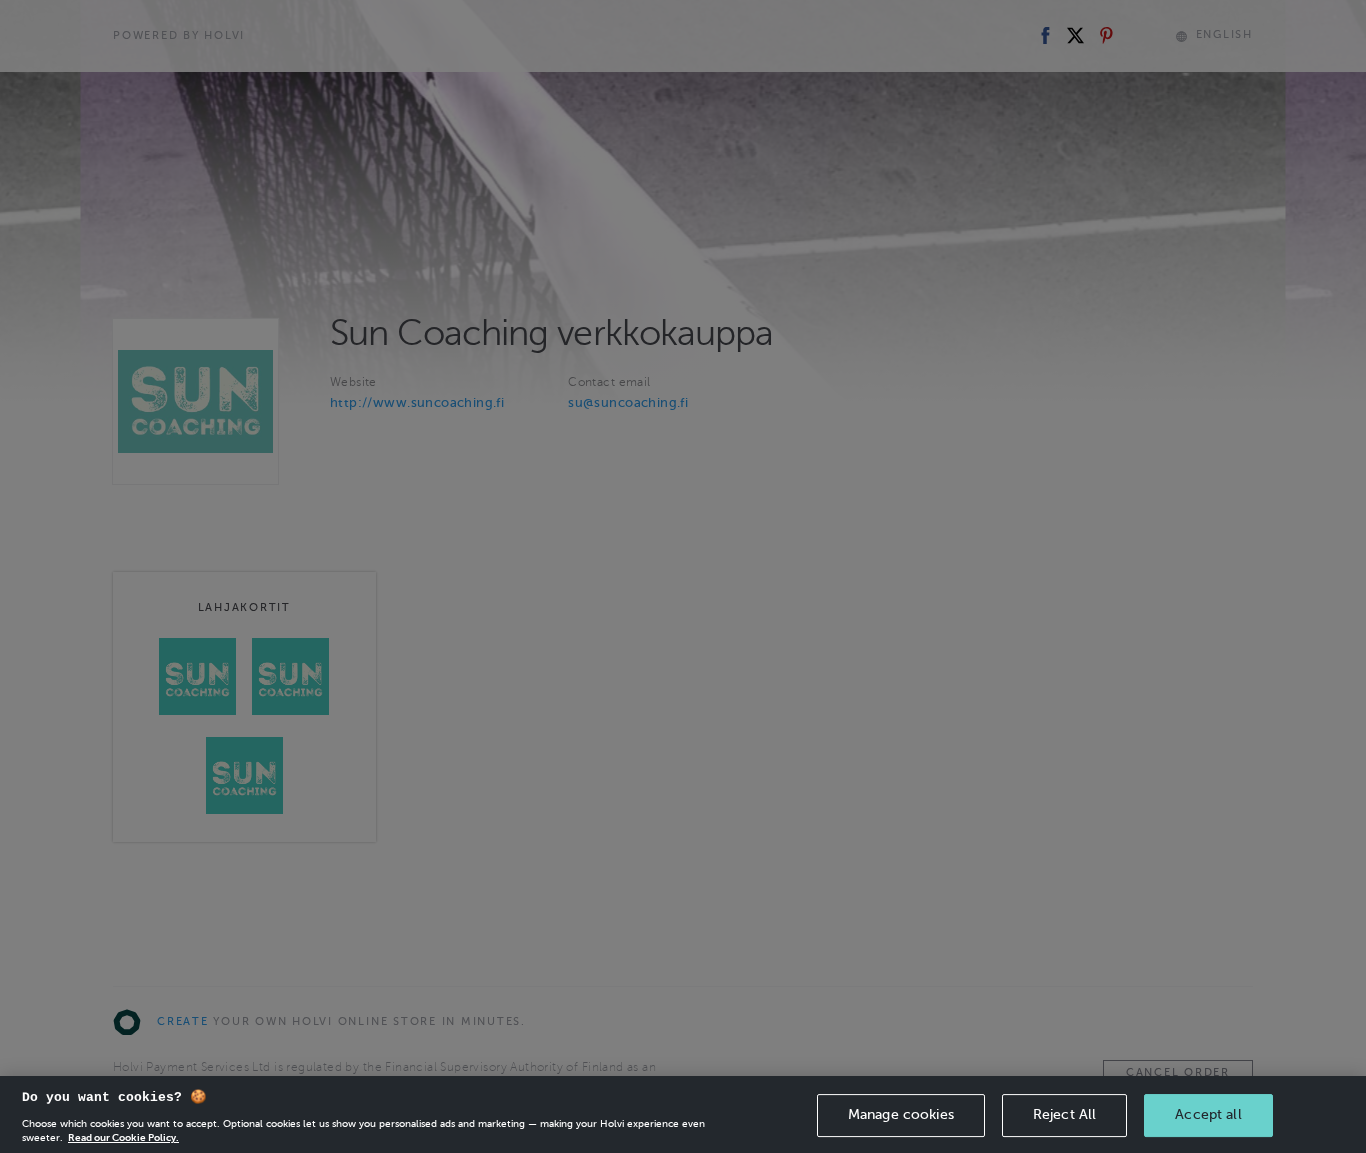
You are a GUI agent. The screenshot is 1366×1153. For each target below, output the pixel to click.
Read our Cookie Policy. (123, 1137)
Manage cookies (901, 1114)
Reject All (1064, 1114)
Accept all (1208, 1114)
